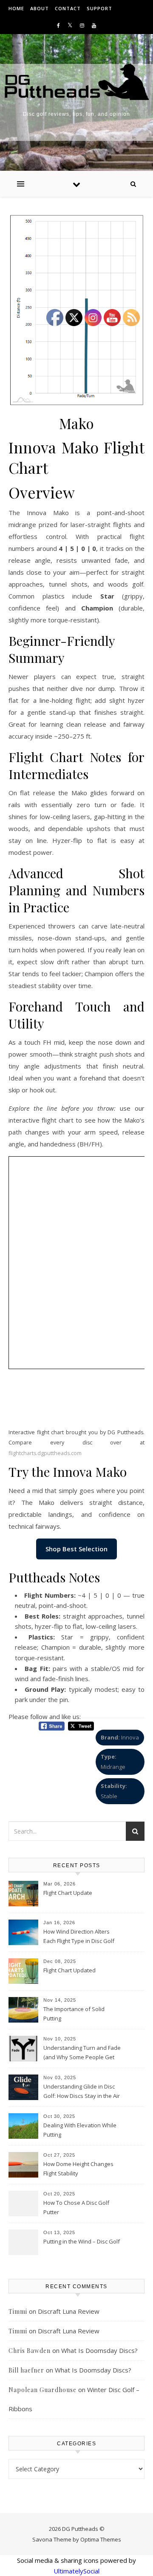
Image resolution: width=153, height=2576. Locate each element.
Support (99, 8)
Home (16, 8)
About (40, 8)
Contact (68, 8)
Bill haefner (26, 2370)
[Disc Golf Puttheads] (76, 82)
